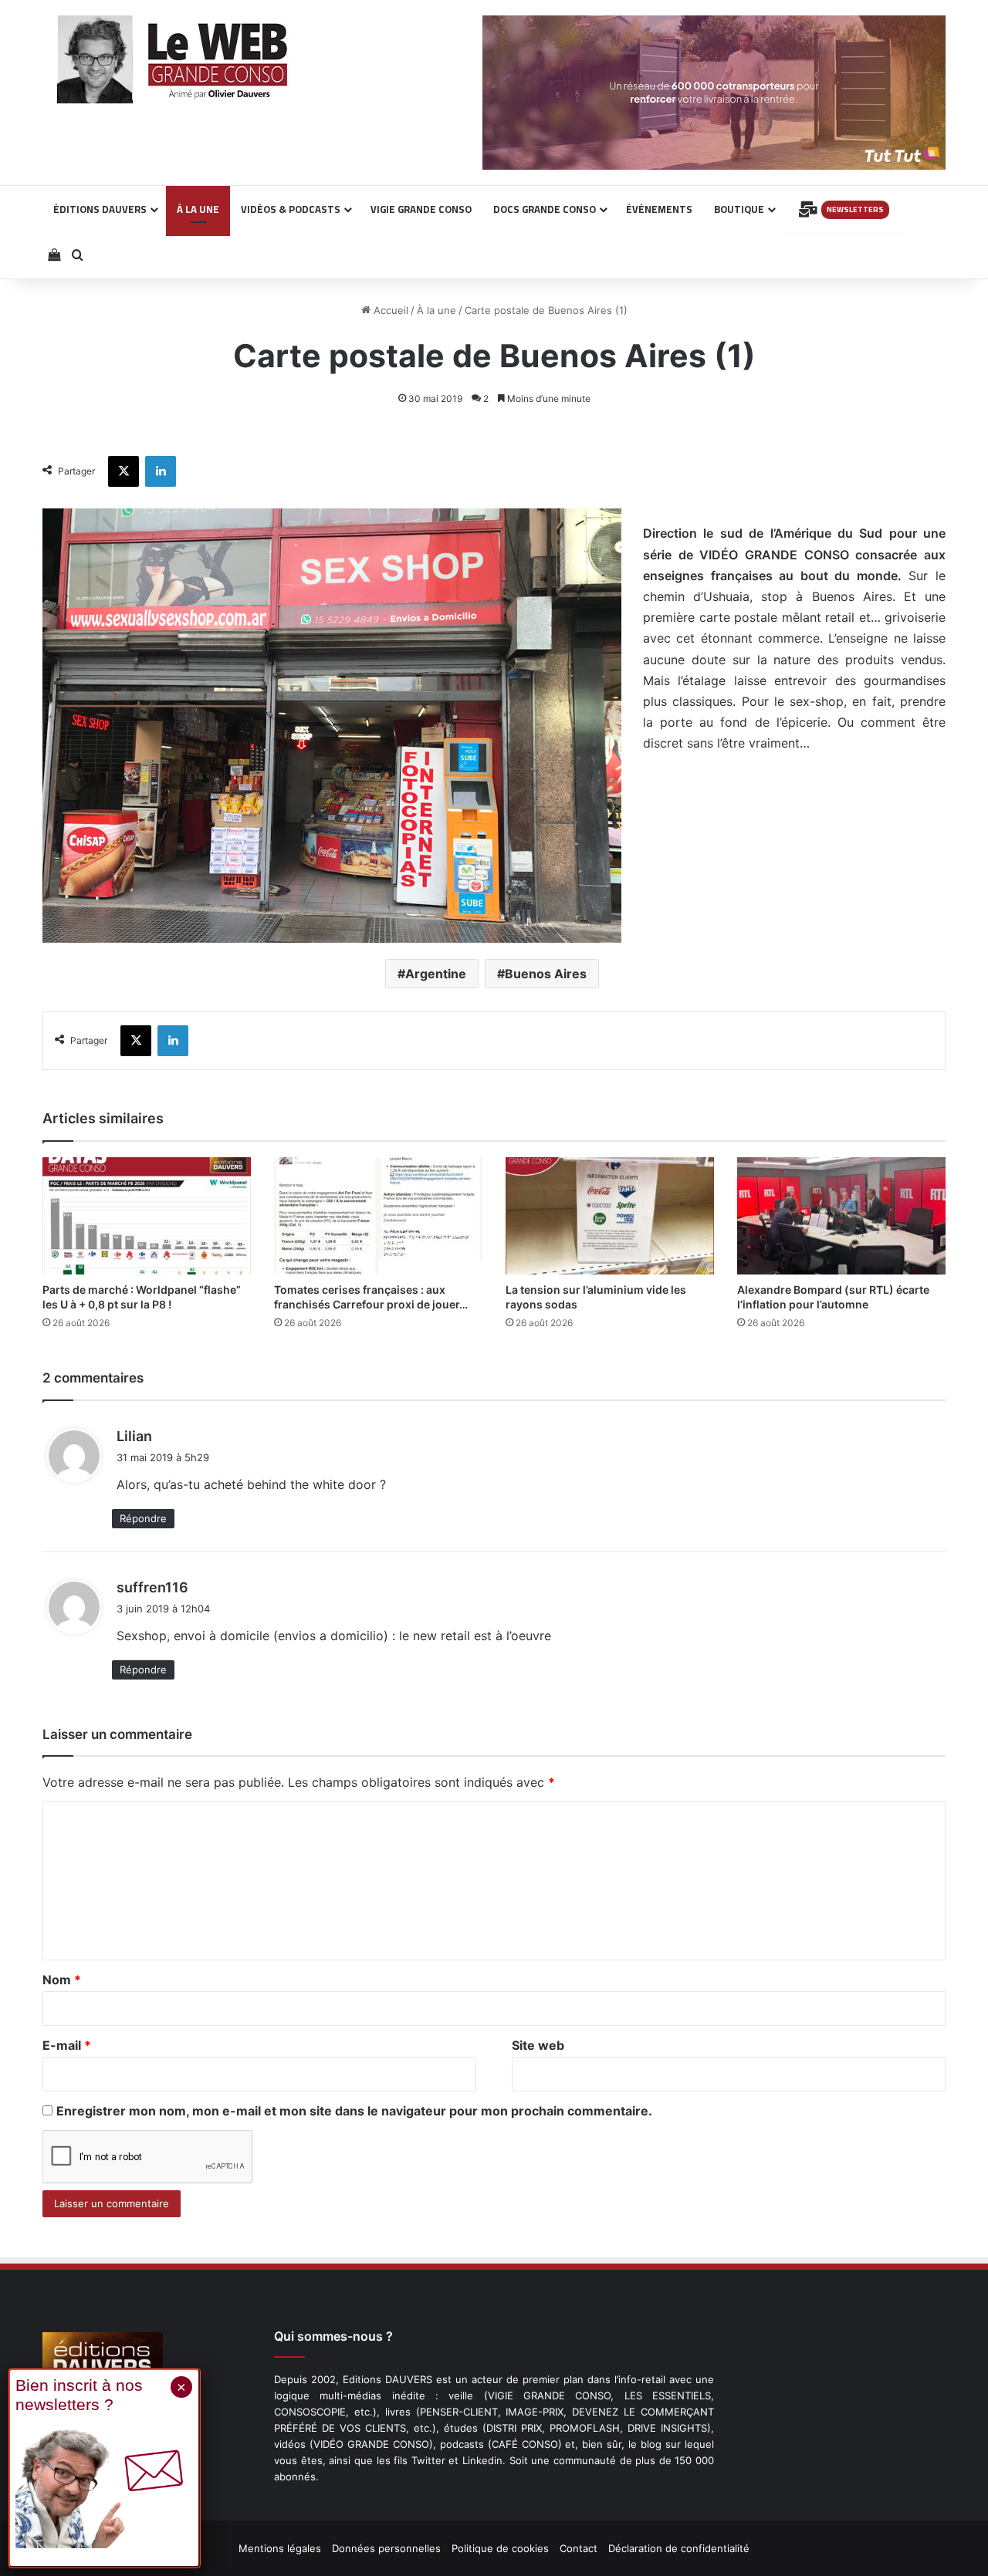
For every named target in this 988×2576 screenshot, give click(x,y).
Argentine (436, 974)
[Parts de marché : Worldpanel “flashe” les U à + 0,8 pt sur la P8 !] (147, 1216)
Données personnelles (386, 2548)
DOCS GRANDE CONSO (545, 209)
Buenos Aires (546, 974)
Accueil (389, 310)
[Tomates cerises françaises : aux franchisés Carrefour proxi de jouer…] (378, 1216)
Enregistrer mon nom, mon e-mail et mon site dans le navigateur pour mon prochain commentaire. (354, 2111)
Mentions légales (280, 2548)
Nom (62, 1980)
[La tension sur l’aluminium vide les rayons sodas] (610, 1216)
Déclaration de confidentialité (679, 2548)
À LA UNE (198, 209)
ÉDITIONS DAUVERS (100, 209)
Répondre (143, 1518)
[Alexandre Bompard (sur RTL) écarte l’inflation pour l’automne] (841, 1216)
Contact (579, 2548)
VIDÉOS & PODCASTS (291, 209)
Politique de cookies (500, 2548)
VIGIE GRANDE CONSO (421, 209)
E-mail (67, 2045)
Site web (538, 2045)
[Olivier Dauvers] (173, 59)
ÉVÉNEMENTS (659, 209)
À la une (436, 310)
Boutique (739, 209)
